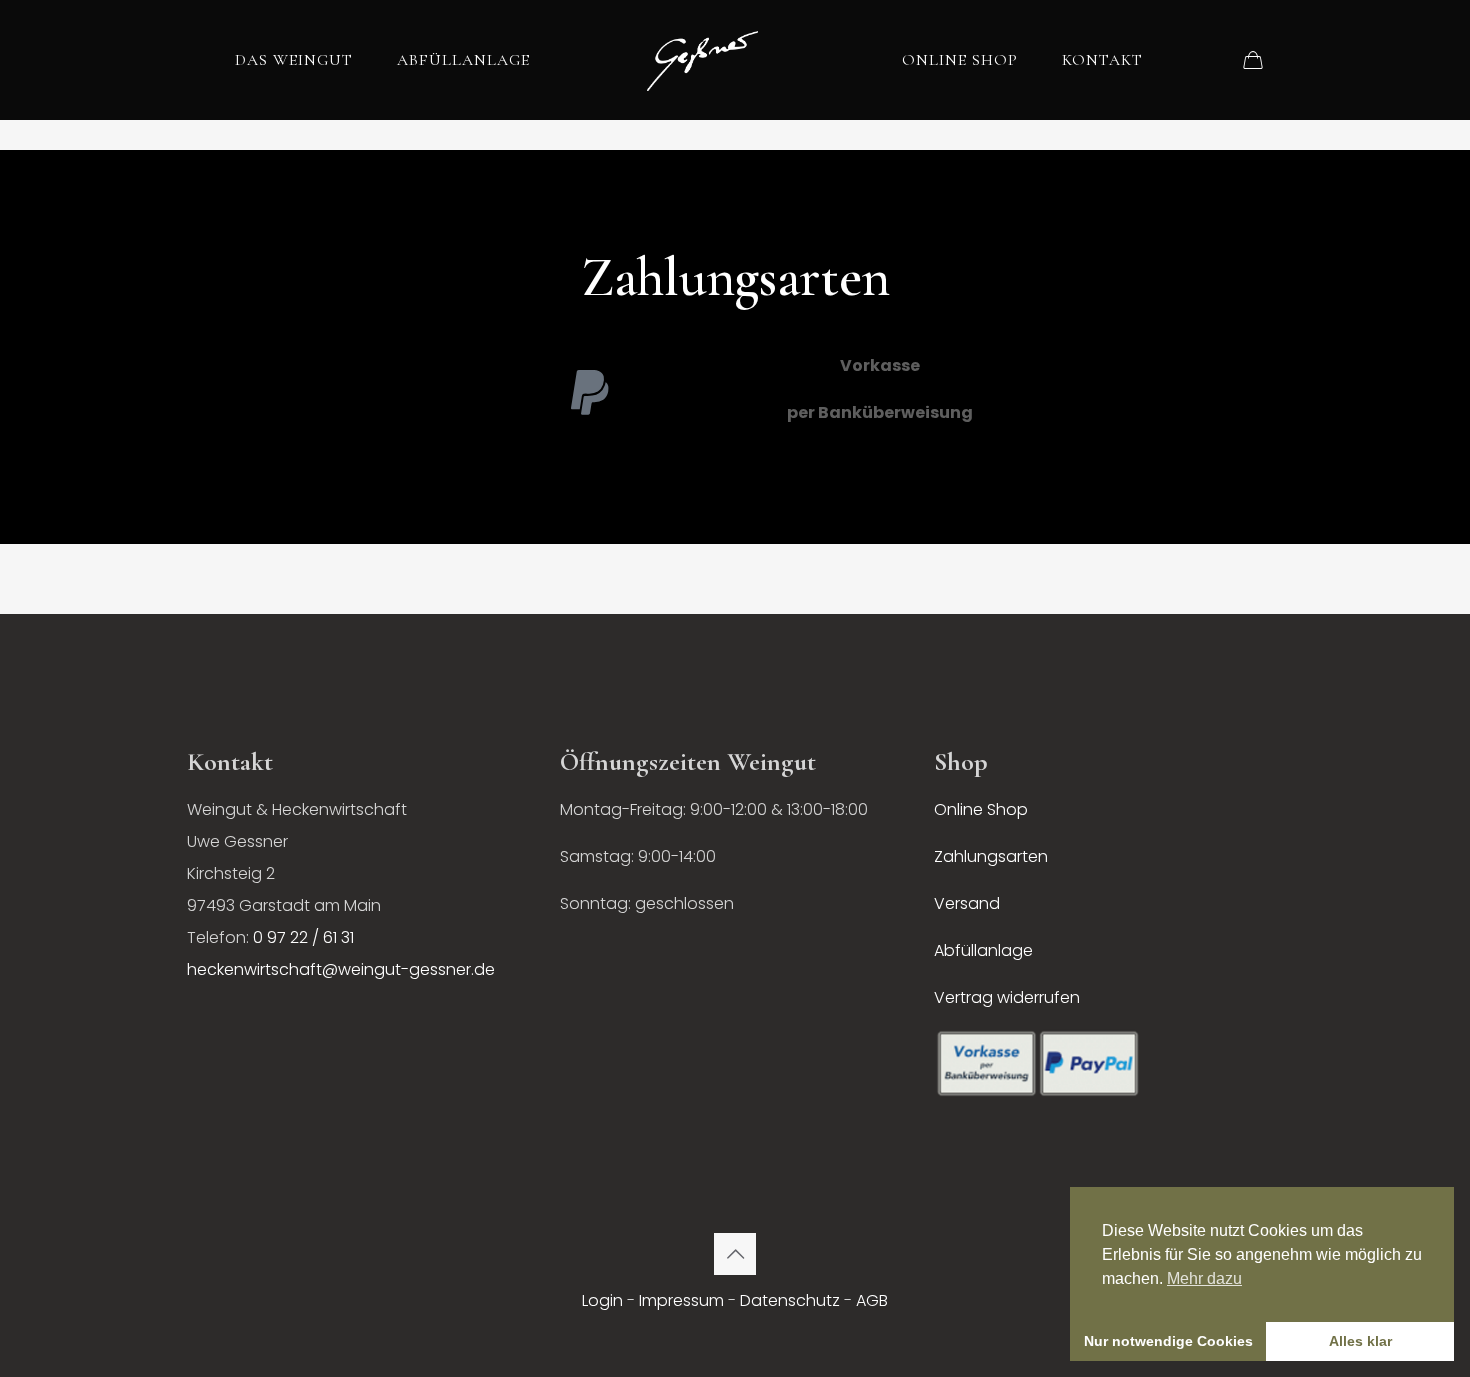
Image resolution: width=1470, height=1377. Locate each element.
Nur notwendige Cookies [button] (1168, 1341)
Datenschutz (790, 1300)
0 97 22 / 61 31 (303, 937)
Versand (967, 903)
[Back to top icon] (735, 1254)
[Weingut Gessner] (702, 60)
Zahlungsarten (991, 856)
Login (602, 1300)
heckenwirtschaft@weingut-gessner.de (341, 969)
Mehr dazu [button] (1204, 1278)
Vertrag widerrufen (1007, 997)
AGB (872, 1300)
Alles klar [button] (1360, 1341)
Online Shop (981, 809)
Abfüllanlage (983, 950)
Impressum (681, 1300)
